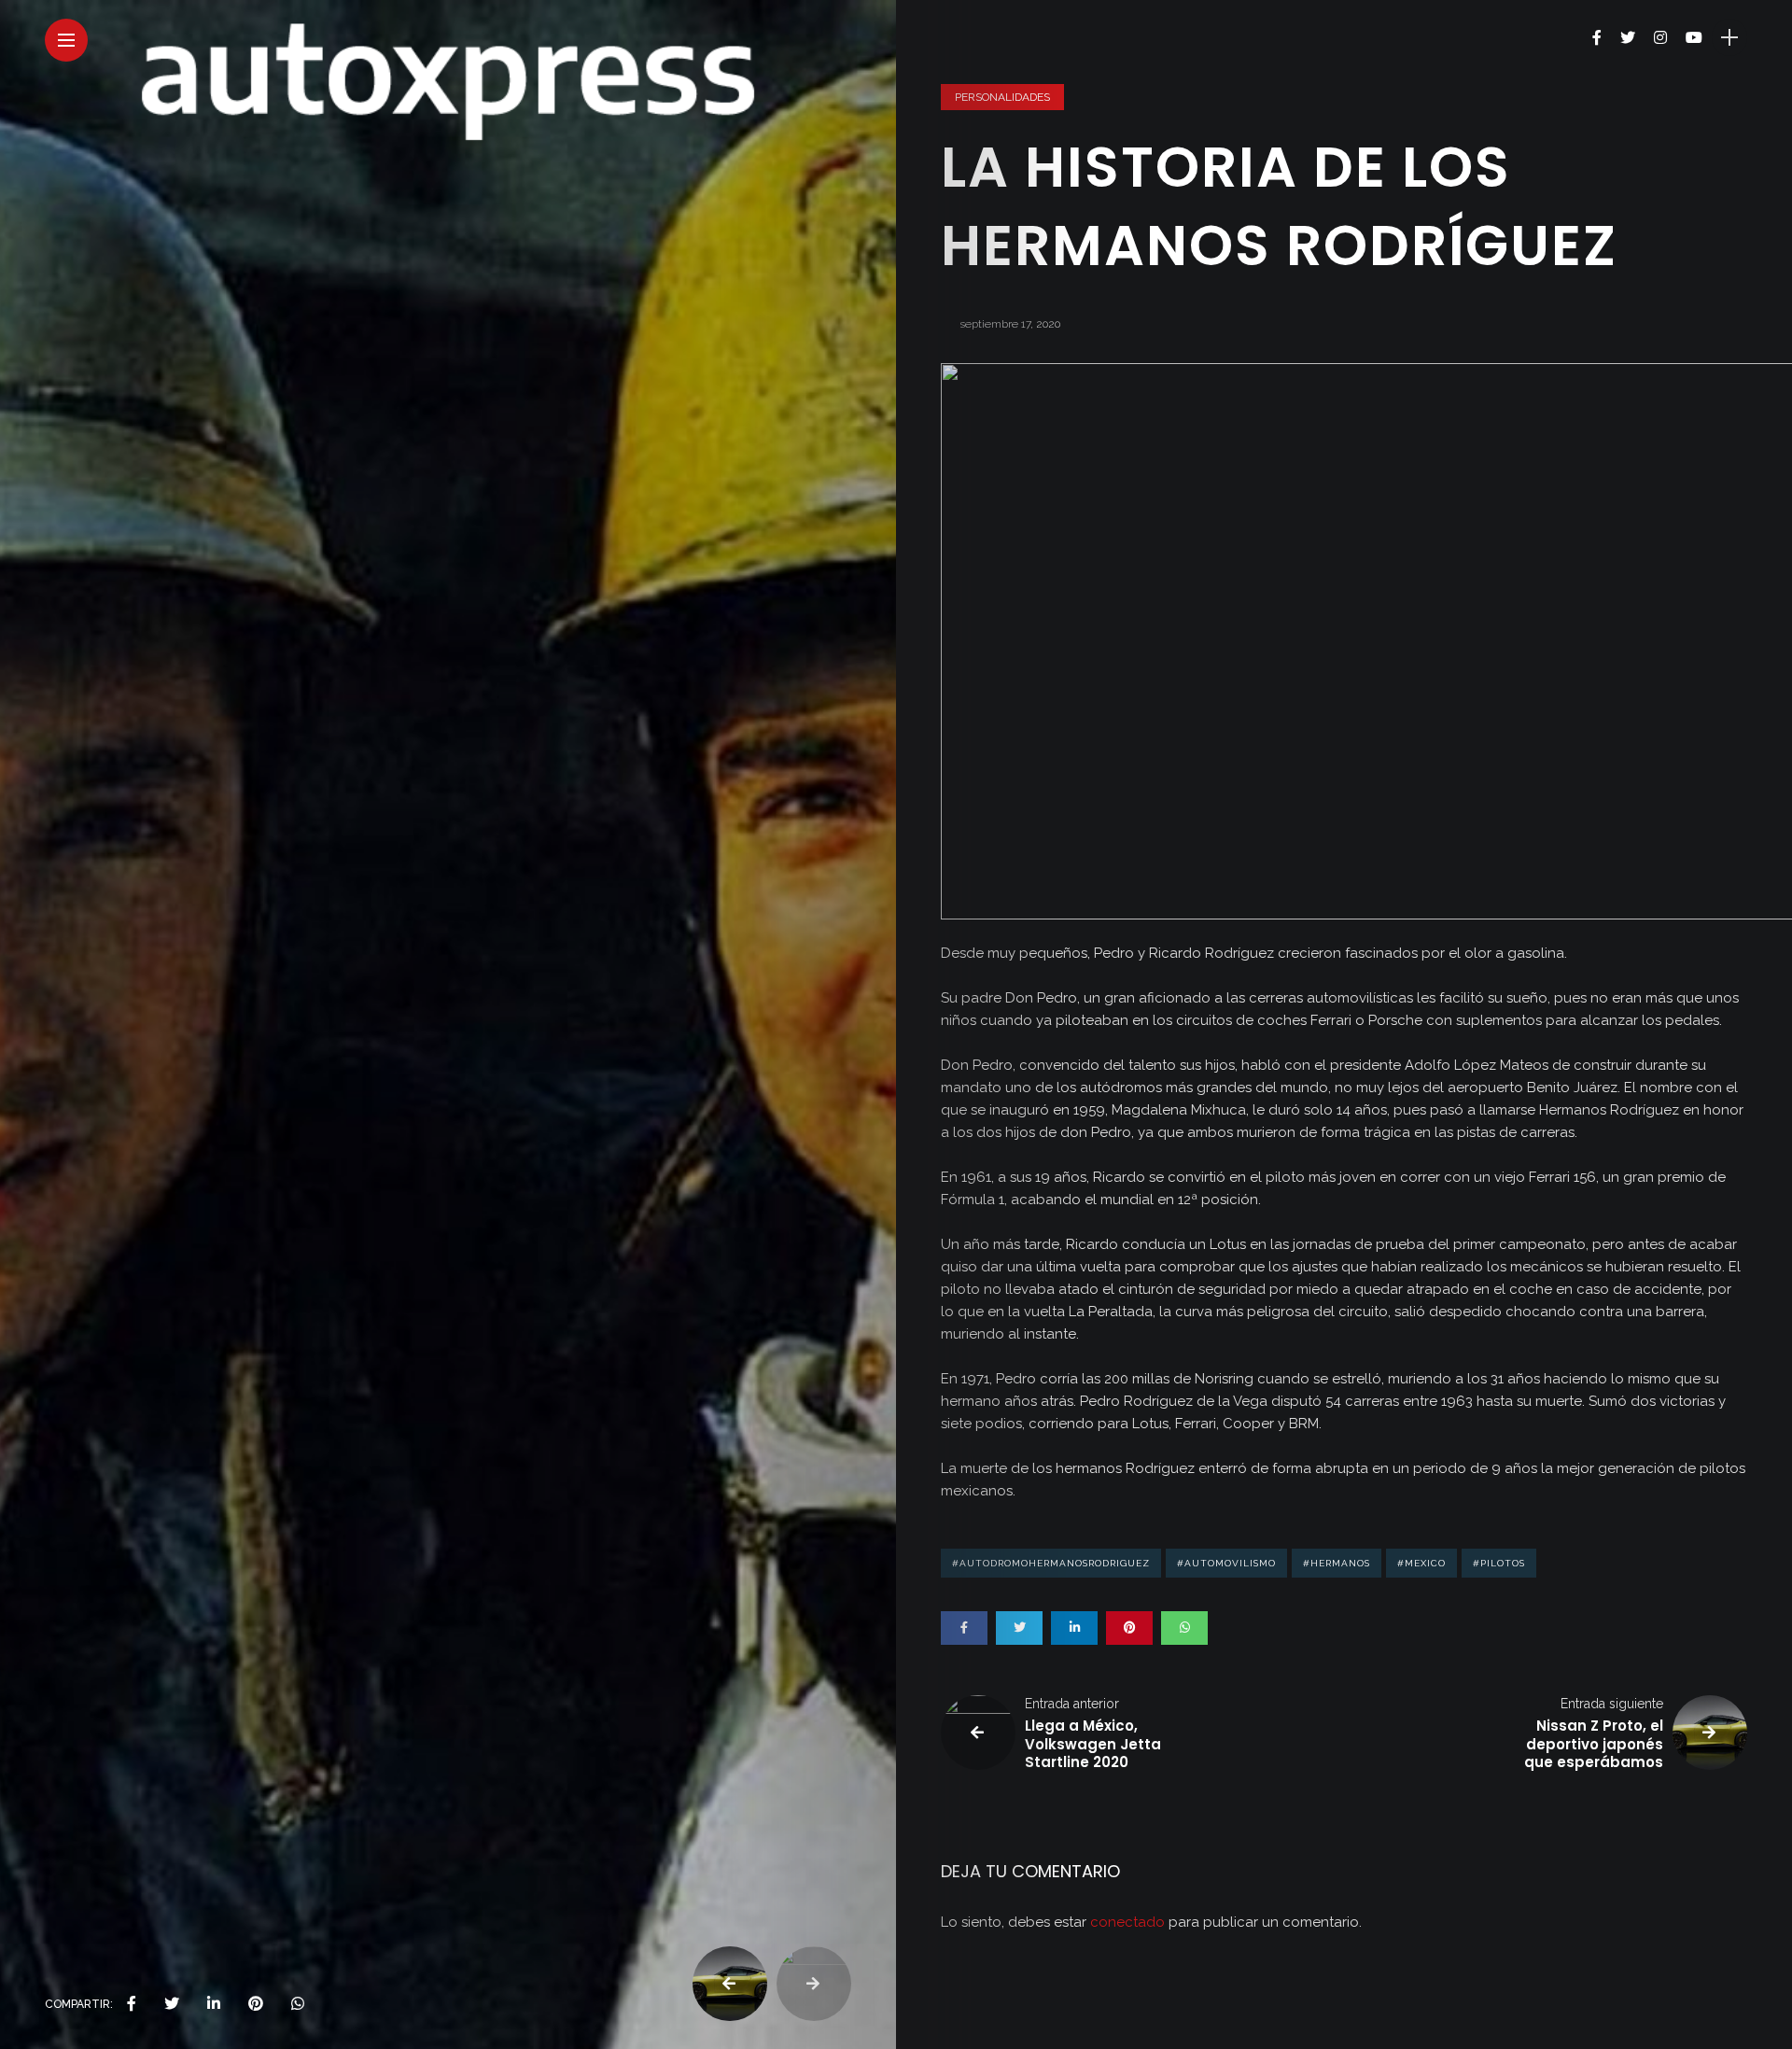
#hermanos (1337, 1563)
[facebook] (132, 2004)
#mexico (1421, 1563)
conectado (1127, 1922)
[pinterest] (256, 2004)
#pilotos (1499, 1563)
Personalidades (1002, 97)
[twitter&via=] (172, 2004)
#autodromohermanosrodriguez (1051, 1563)
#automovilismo (1226, 1563)
